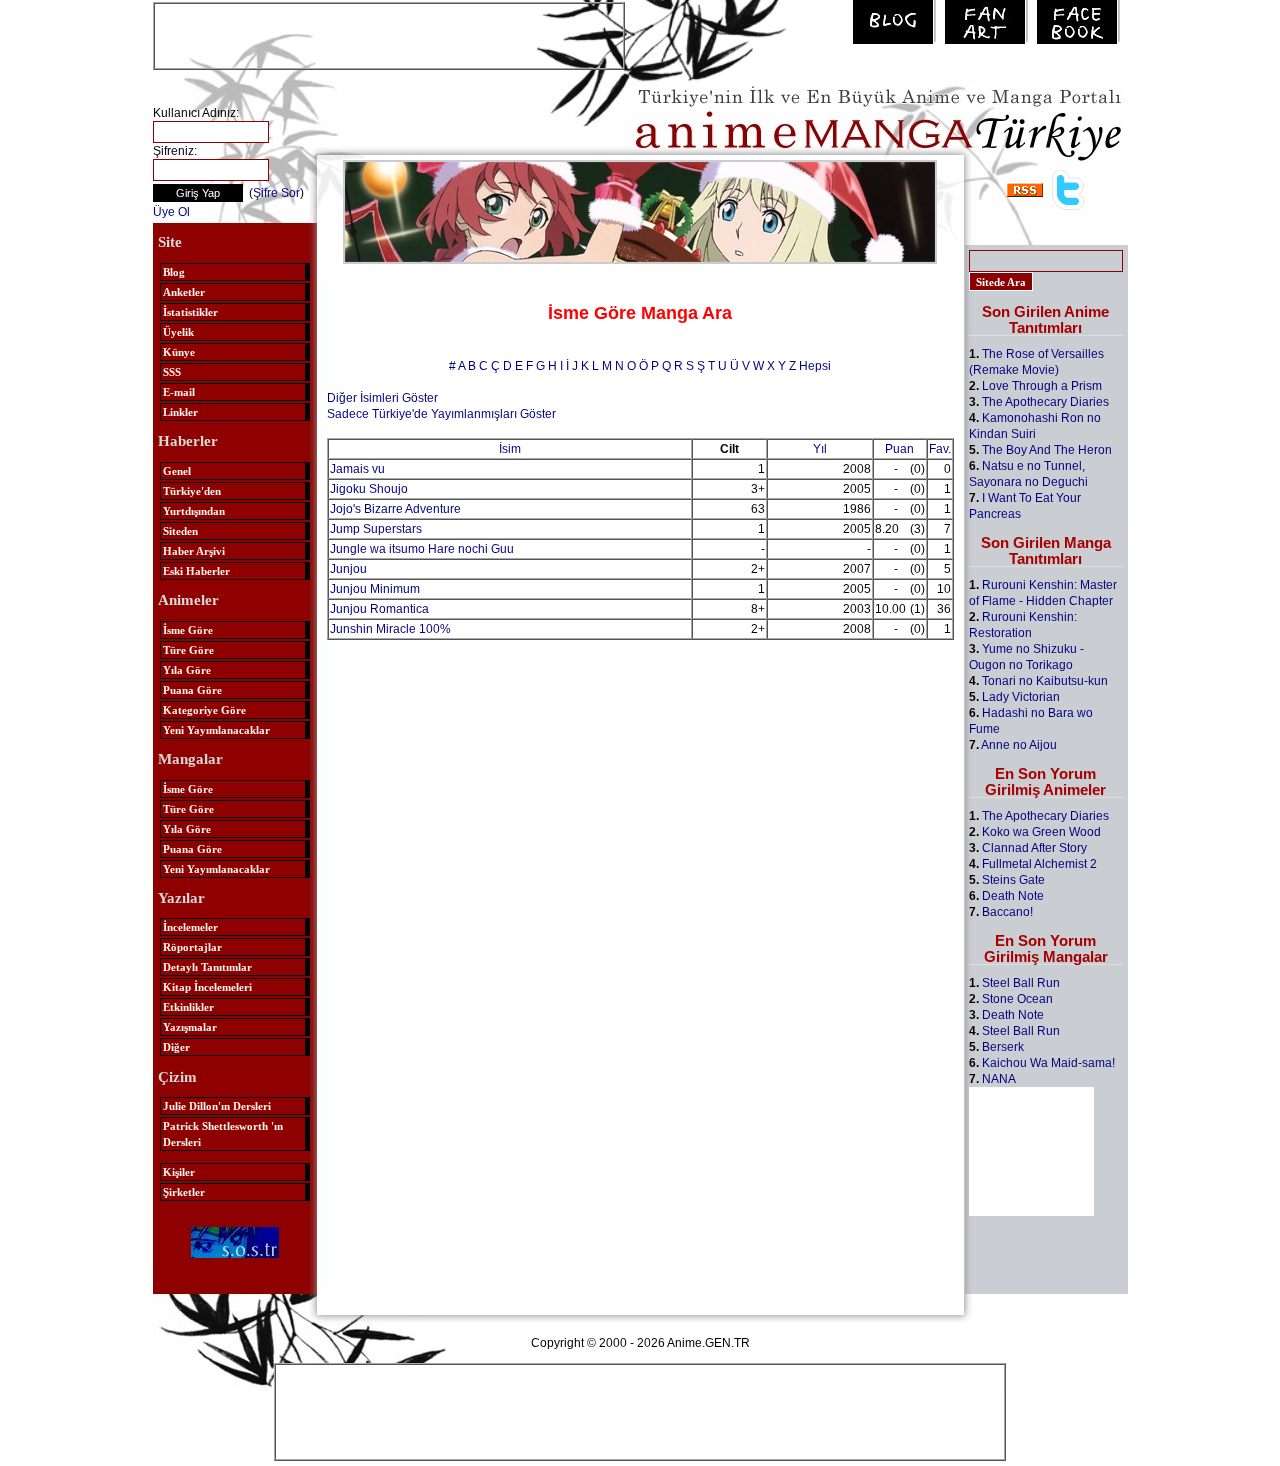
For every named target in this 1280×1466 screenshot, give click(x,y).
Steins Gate (1013, 880)
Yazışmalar (190, 1027)
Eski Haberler (196, 571)
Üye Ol (171, 212)
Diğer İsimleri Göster (382, 398)
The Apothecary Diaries (1045, 402)
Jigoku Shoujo (369, 489)
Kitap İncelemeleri (207, 987)
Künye (179, 352)
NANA (999, 1079)
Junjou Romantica (379, 609)
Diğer (176, 1047)
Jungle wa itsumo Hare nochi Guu (422, 549)
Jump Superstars (376, 529)
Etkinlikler (188, 1007)
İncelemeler (190, 927)
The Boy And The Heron (1047, 450)
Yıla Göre (187, 670)
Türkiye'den (192, 491)
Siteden (180, 531)
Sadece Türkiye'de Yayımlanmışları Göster (441, 414)
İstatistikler (190, 312)
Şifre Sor (276, 193)
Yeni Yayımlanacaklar (216, 730)
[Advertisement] (389, 34)
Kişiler (179, 1172)
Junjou (348, 569)
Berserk (1003, 1047)
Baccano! (1007, 912)
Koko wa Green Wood (1041, 832)
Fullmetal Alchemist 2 (1039, 864)
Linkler (180, 412)
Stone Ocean (1017, 999)
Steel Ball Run (1021, 983)
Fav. (940, 449)
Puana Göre (192, 690)
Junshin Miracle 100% (390, 629)
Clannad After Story (1034, 848)
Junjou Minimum (375, 589)
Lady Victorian (1021, 697)
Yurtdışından (194, 511)
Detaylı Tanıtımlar (207, 967)
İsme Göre (188, 630)
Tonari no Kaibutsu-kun (1045, 681)
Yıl (820, 449)
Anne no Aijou (1019, 745)
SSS (172, 372)
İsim (510, 449)
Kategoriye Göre (204, 710)
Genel (177, 471)
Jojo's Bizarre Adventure (395, 509)
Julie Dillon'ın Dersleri (217, 1106)
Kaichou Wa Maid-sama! (1048, 1063)
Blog (174, 272)
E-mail (179, 392)
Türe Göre (188, 650)
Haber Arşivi (194, 551)
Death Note (1013, 896)
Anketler (184, 292)
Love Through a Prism (1042, 386)
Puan (899, 449)
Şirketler (184, 1192)
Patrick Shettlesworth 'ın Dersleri (223, 1134)
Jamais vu (357, 469)
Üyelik (178, 332)
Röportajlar (192, 947)
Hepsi (815, 366)
